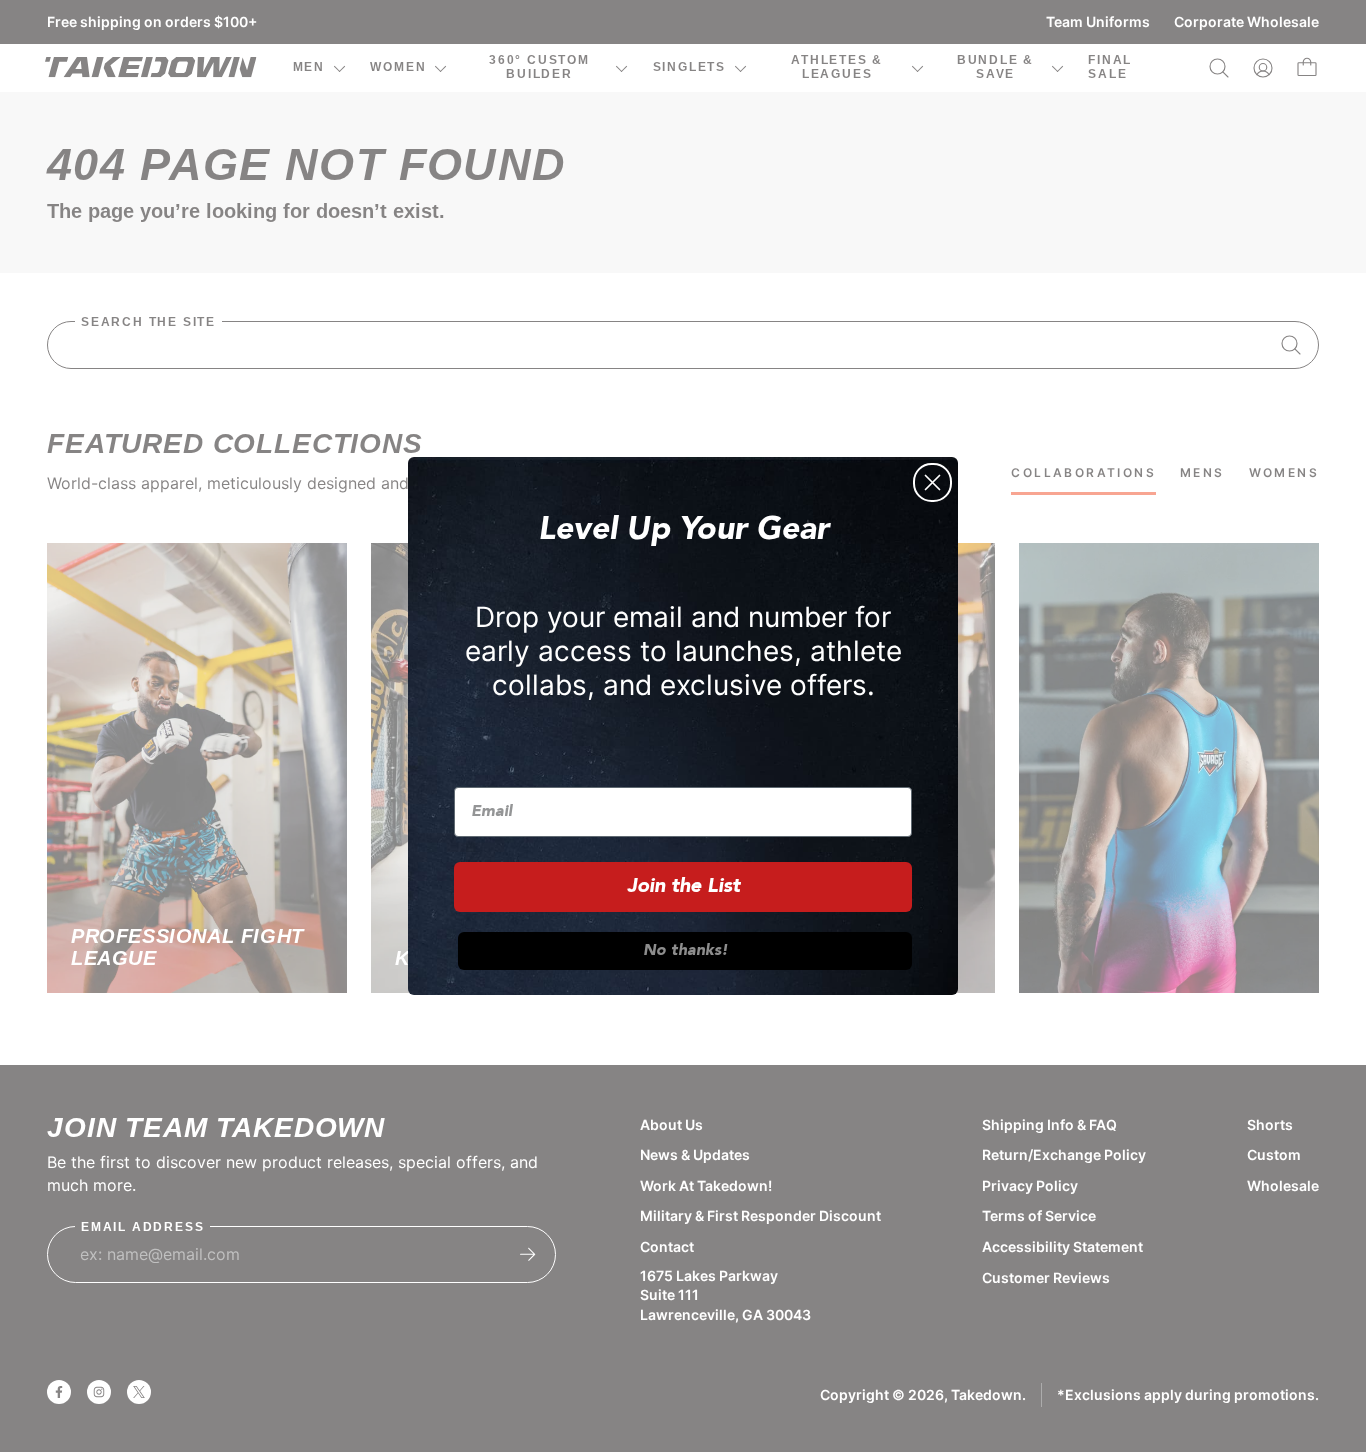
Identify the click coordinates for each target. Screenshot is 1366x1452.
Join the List (683, 887)
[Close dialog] (932, 482)
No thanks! (685, 951)
